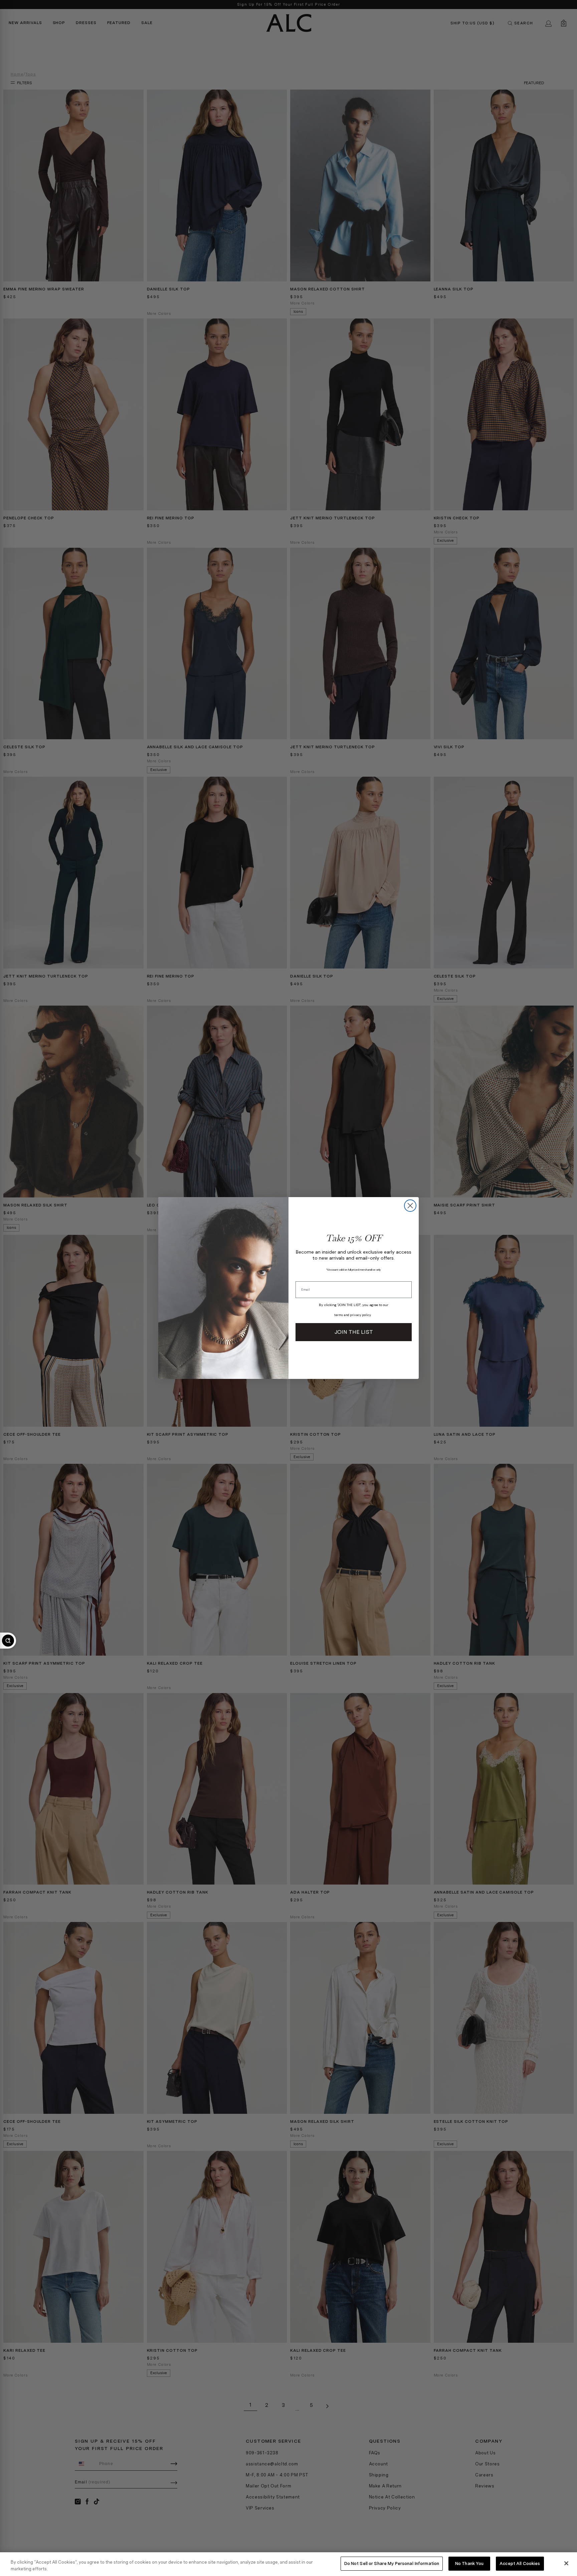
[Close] (566, 2563)
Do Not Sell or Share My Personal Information (392, 2563)
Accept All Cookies (520, 2563)
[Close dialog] (410, 1206)
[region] (288, 2564)
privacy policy (360, 1315)
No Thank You (469, 2563)
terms (339, 1315)
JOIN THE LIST (354, 1332)
